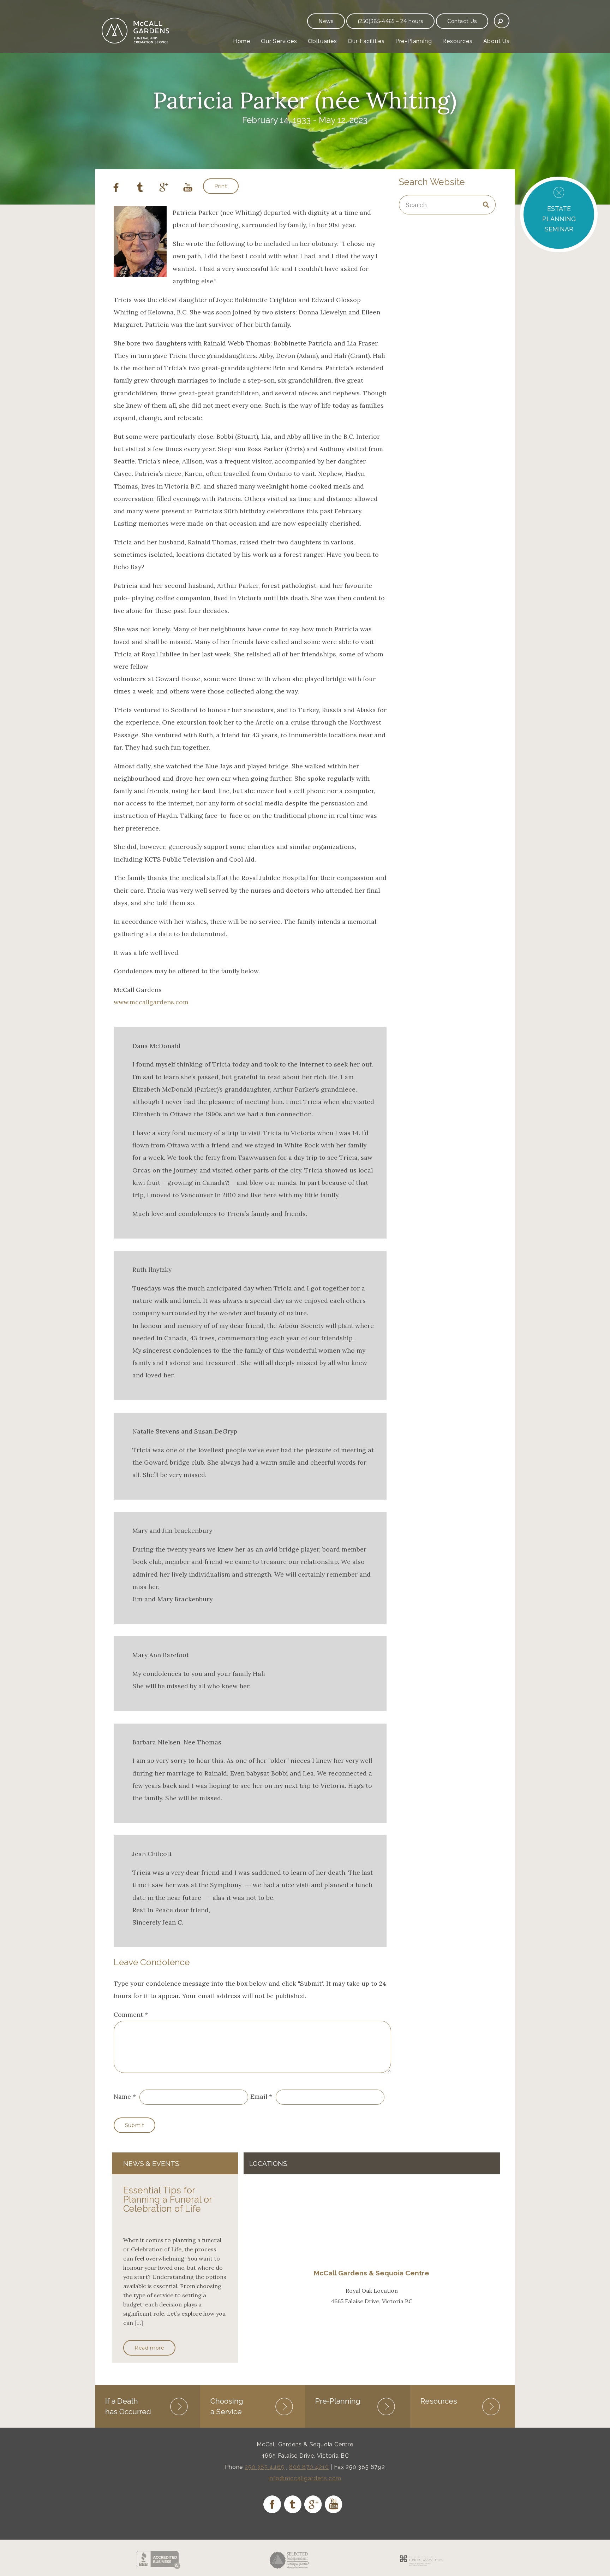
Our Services (279, 41)
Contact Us (462, 21)
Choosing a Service (227, 2406)
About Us (497, 41)
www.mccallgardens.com (151, 1002)
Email (259, 2096)
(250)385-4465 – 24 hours (390, 21)
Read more (149, 2348)
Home (242, 41)
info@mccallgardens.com (305, 2478)
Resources (457, 41)
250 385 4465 (265, 2467)
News (326, 21)
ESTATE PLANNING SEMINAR (559, 219)
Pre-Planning (414, 41)
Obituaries (322, 41)
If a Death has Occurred (128, 2406)
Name (122, 2096)
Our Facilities (366, 41)
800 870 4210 (309, 2467)
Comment (131, 2014)
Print (221, 186)
